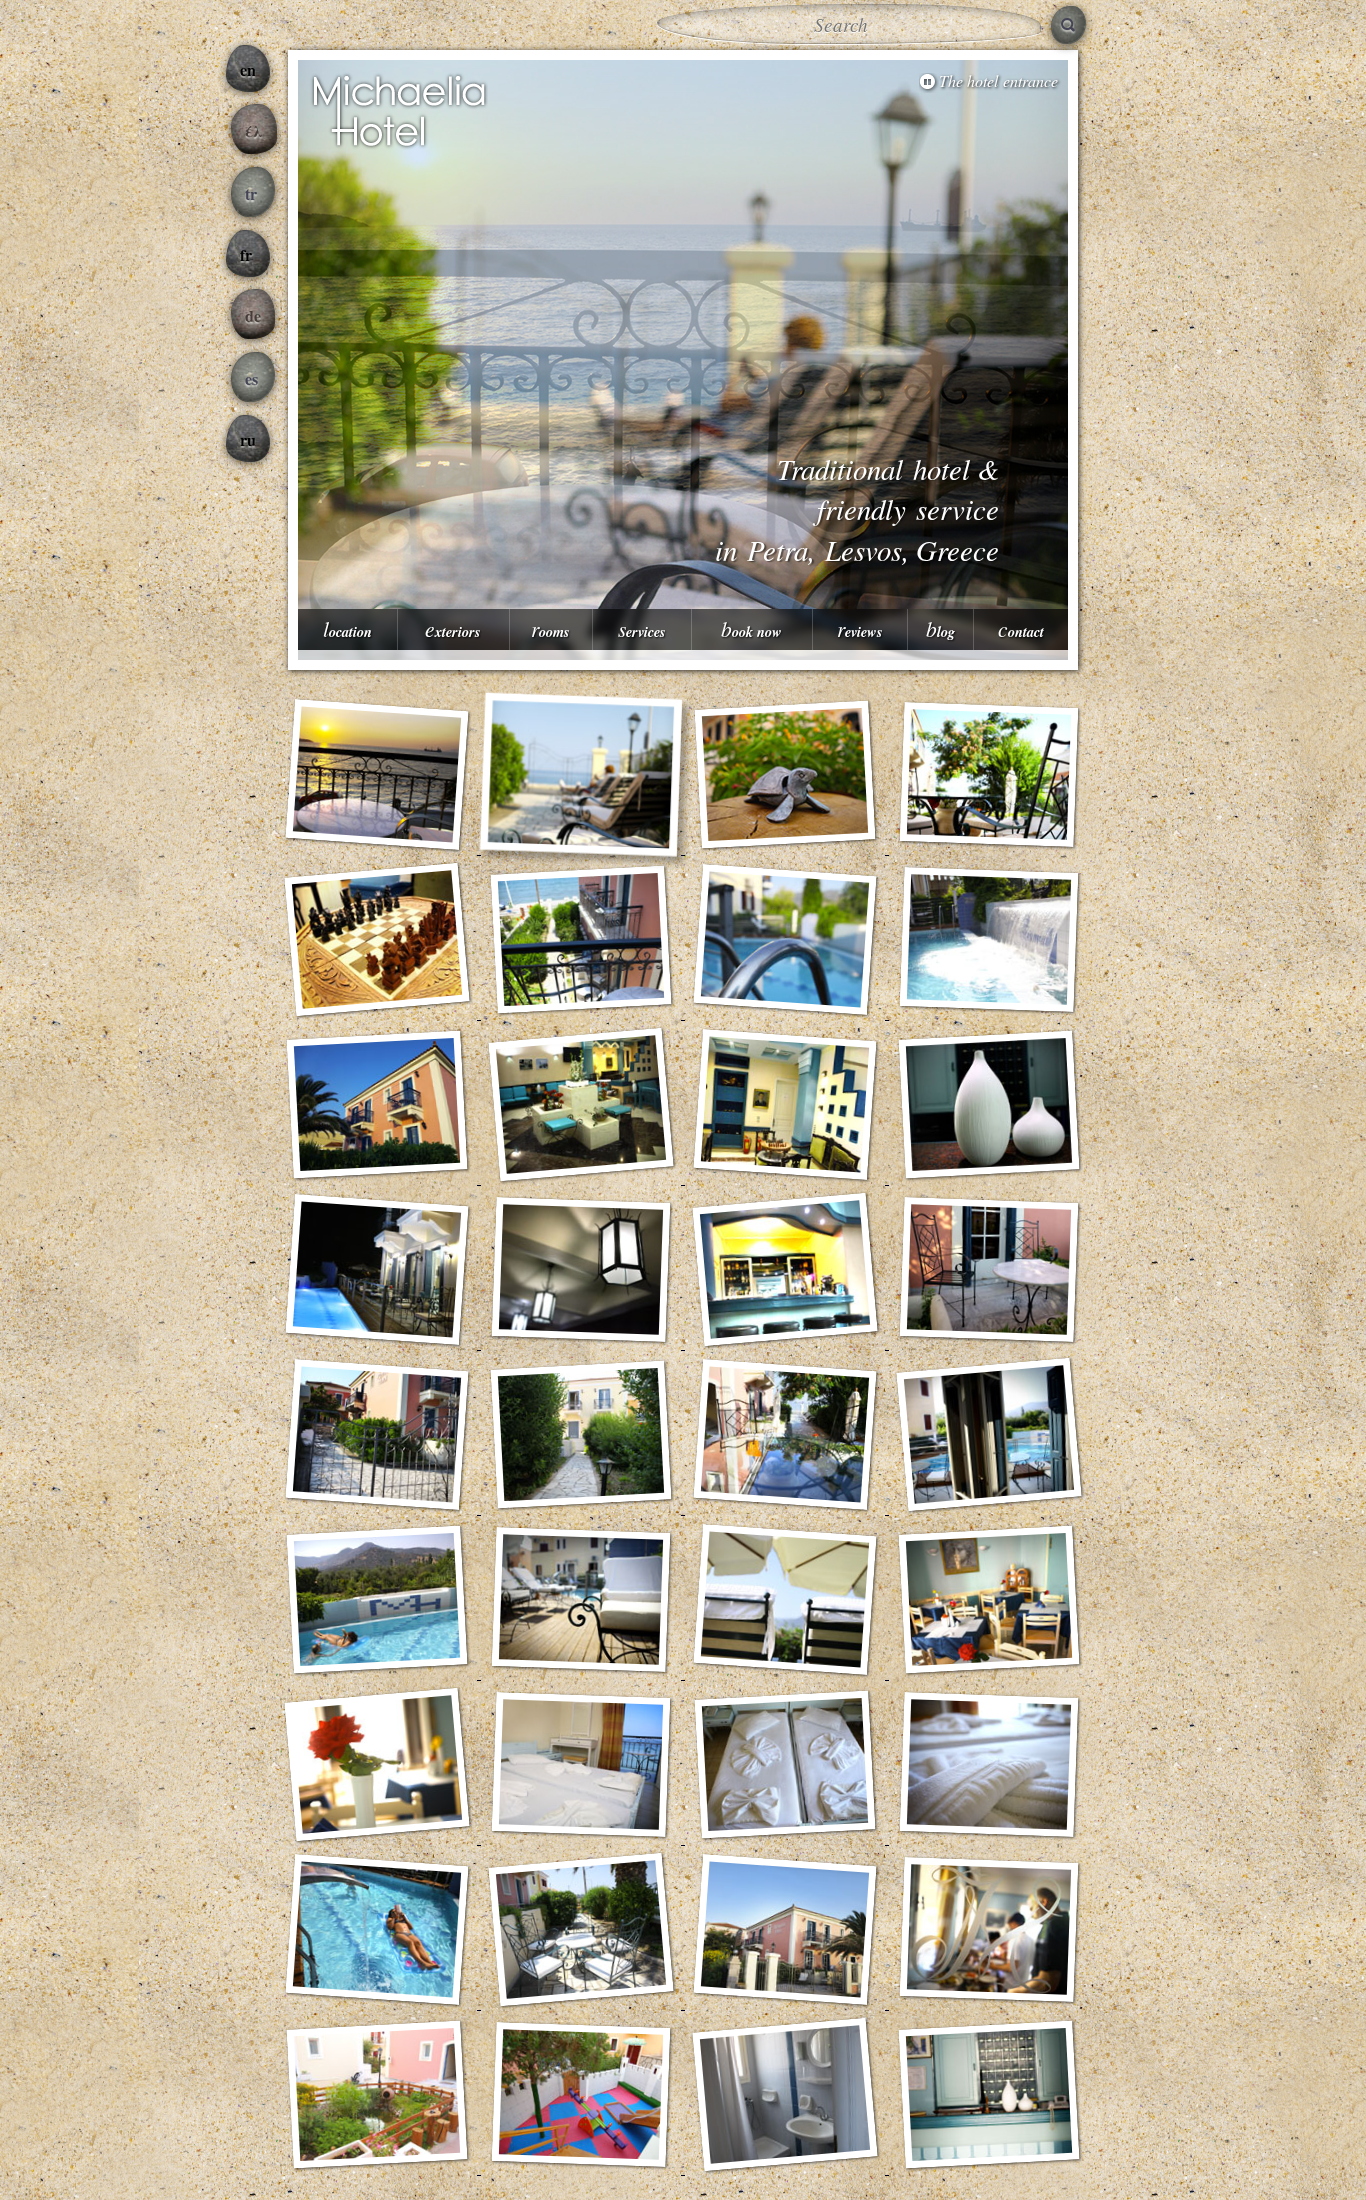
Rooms (550, 628)
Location (347, 628)
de (253, 315)
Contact (1021, 628)
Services (642, 628)
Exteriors (453, 628)
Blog (940, 628)
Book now (751, 628)
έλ (254, 130)
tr (251, 193)
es (251, 378)
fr (246, 254)
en (248, 69)
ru (248, 439)
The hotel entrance (998, 80)
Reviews (860, 628)
